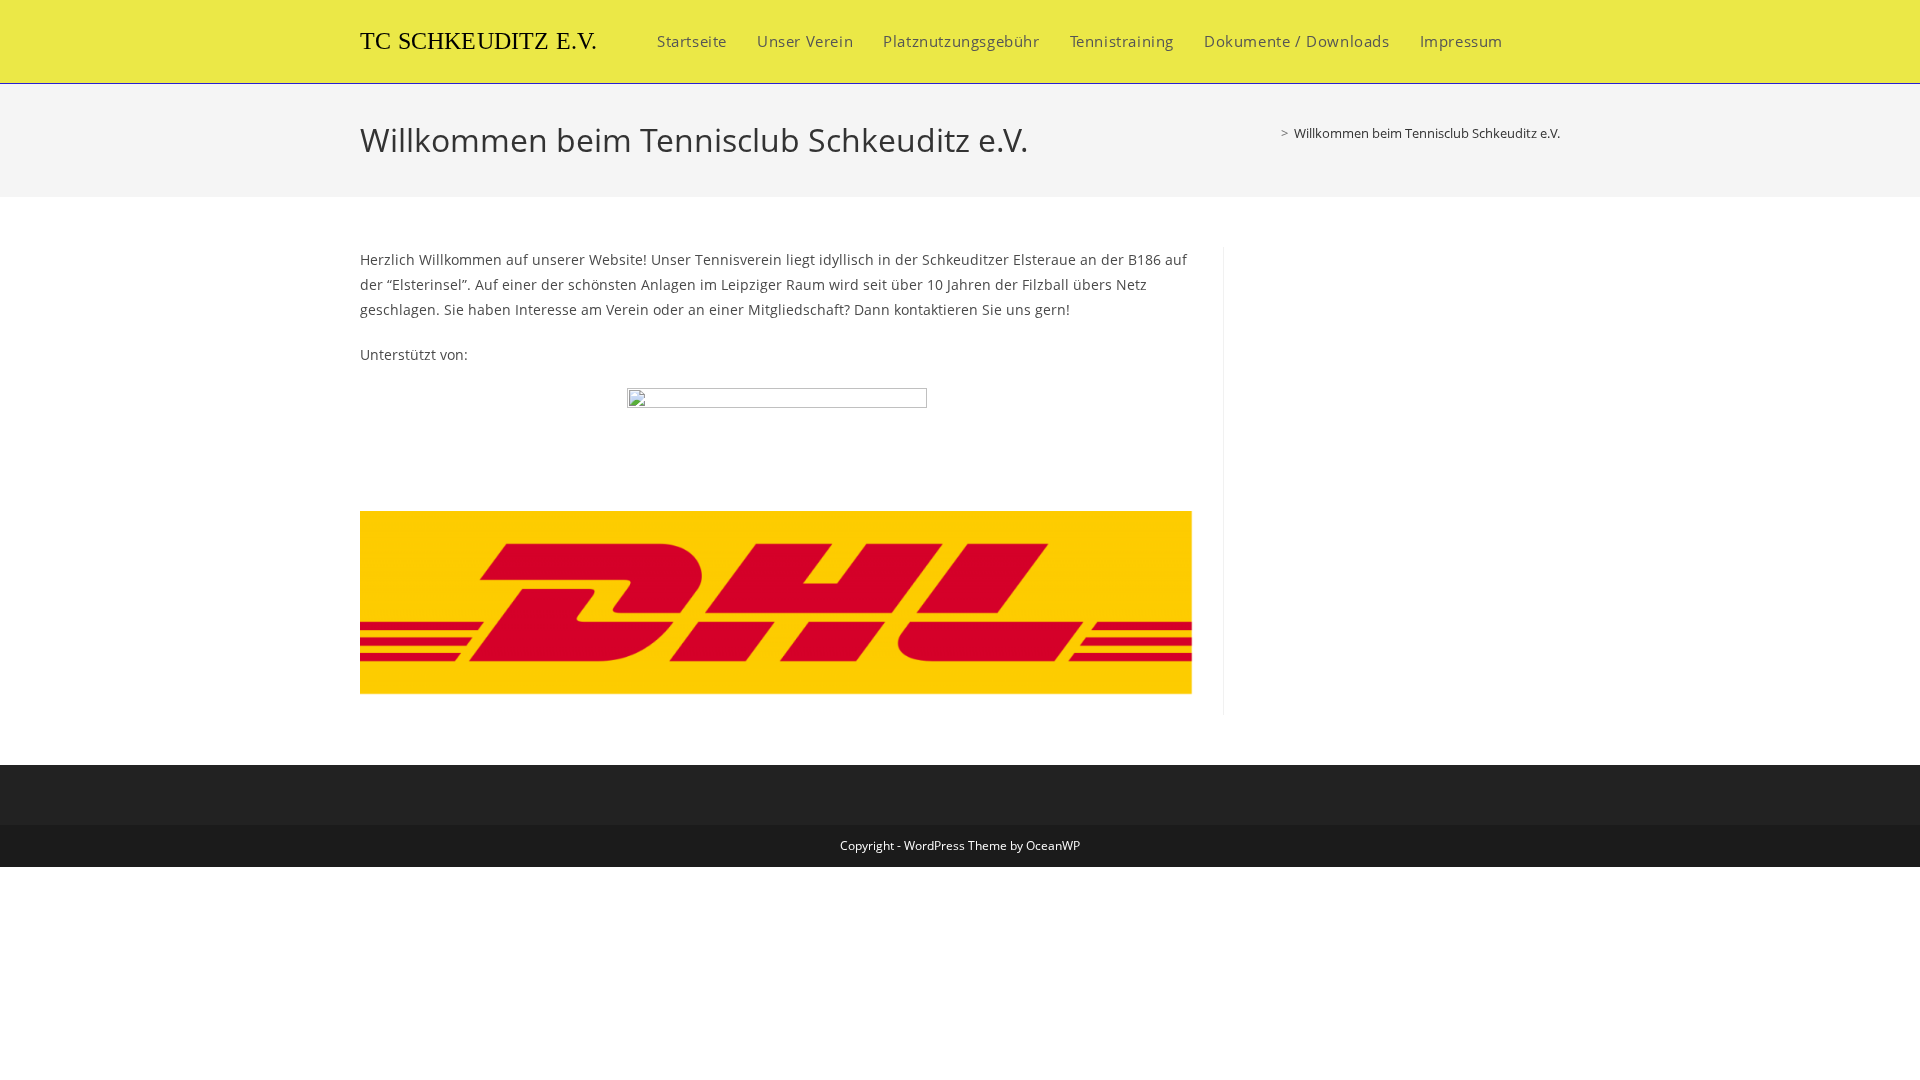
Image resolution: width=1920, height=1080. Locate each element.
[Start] (1270, 133)
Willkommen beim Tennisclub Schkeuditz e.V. (1427, 133)
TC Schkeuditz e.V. (479, 41)
